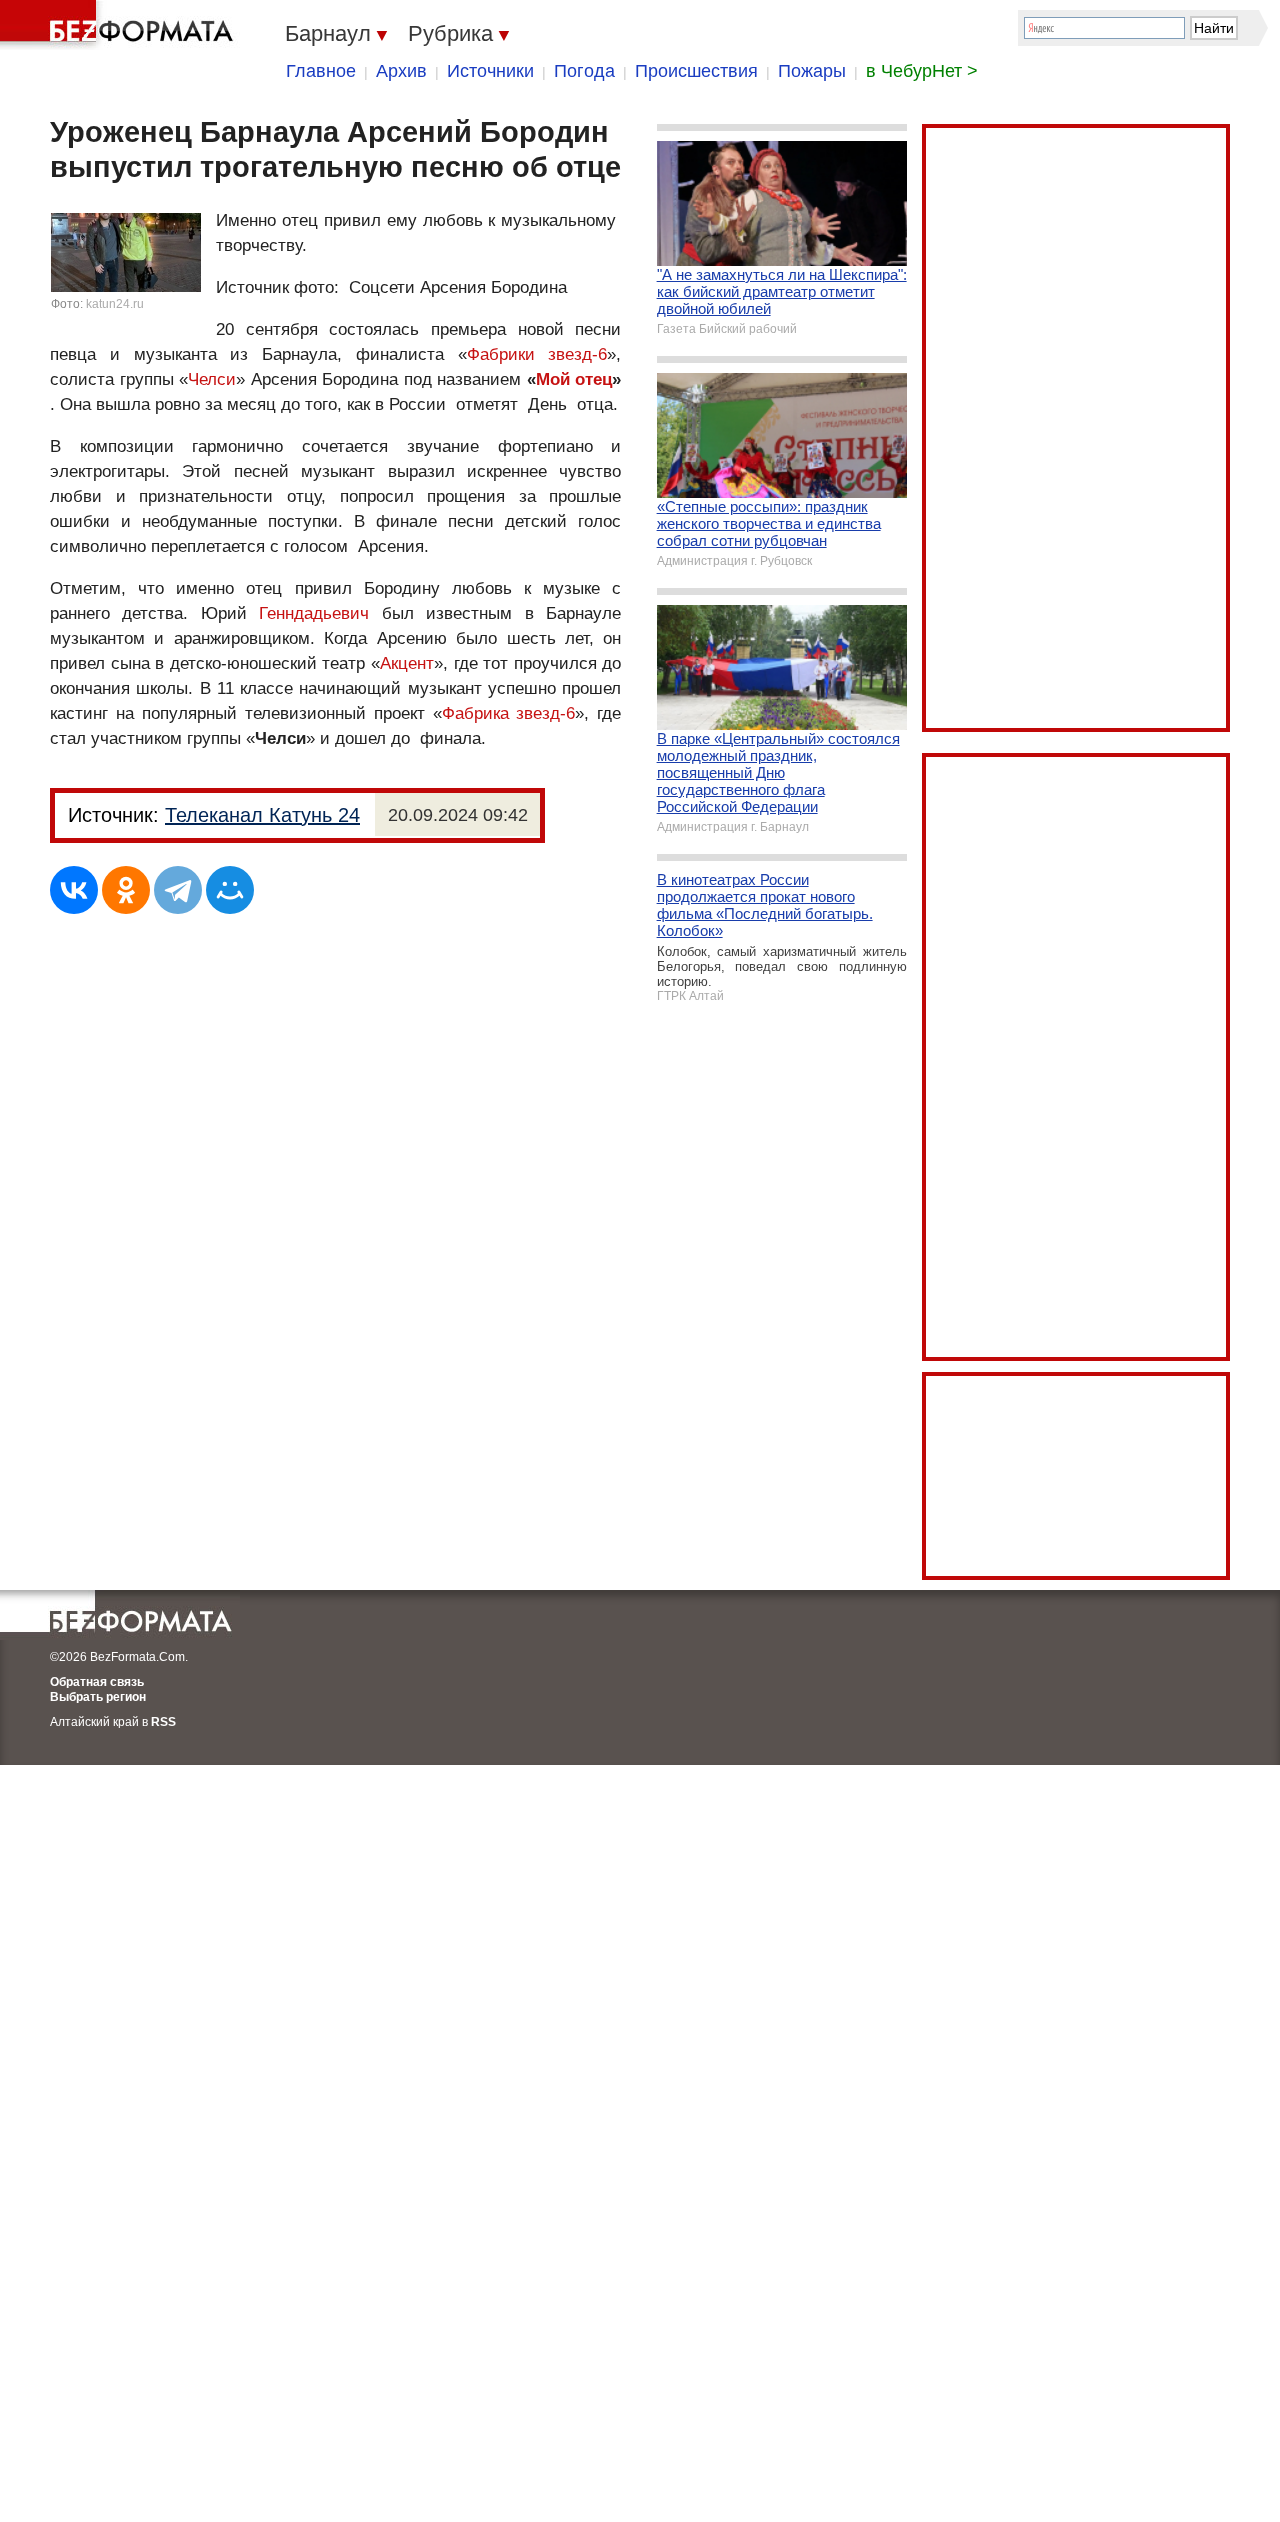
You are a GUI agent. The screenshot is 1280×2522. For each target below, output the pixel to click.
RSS (163, 1722)
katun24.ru (115, 304)
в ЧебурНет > (922, 71)
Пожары (812, 71)
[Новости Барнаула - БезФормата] (120, 25)
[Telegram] (178, 890)
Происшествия (696, 71)
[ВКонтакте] (74, 890)
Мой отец (574, 379)
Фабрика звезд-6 (509, 713)
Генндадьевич (314, 613)
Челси (212, 379)
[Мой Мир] (230, 890)
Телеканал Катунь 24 (262, 815)
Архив (401, 71)
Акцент (407, 663)
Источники (490, 71)
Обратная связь (97, 1682)
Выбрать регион (98, 1697)
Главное (321, 71)
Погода (584, 71)
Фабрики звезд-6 (537, 354)
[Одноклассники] (126, 890)
